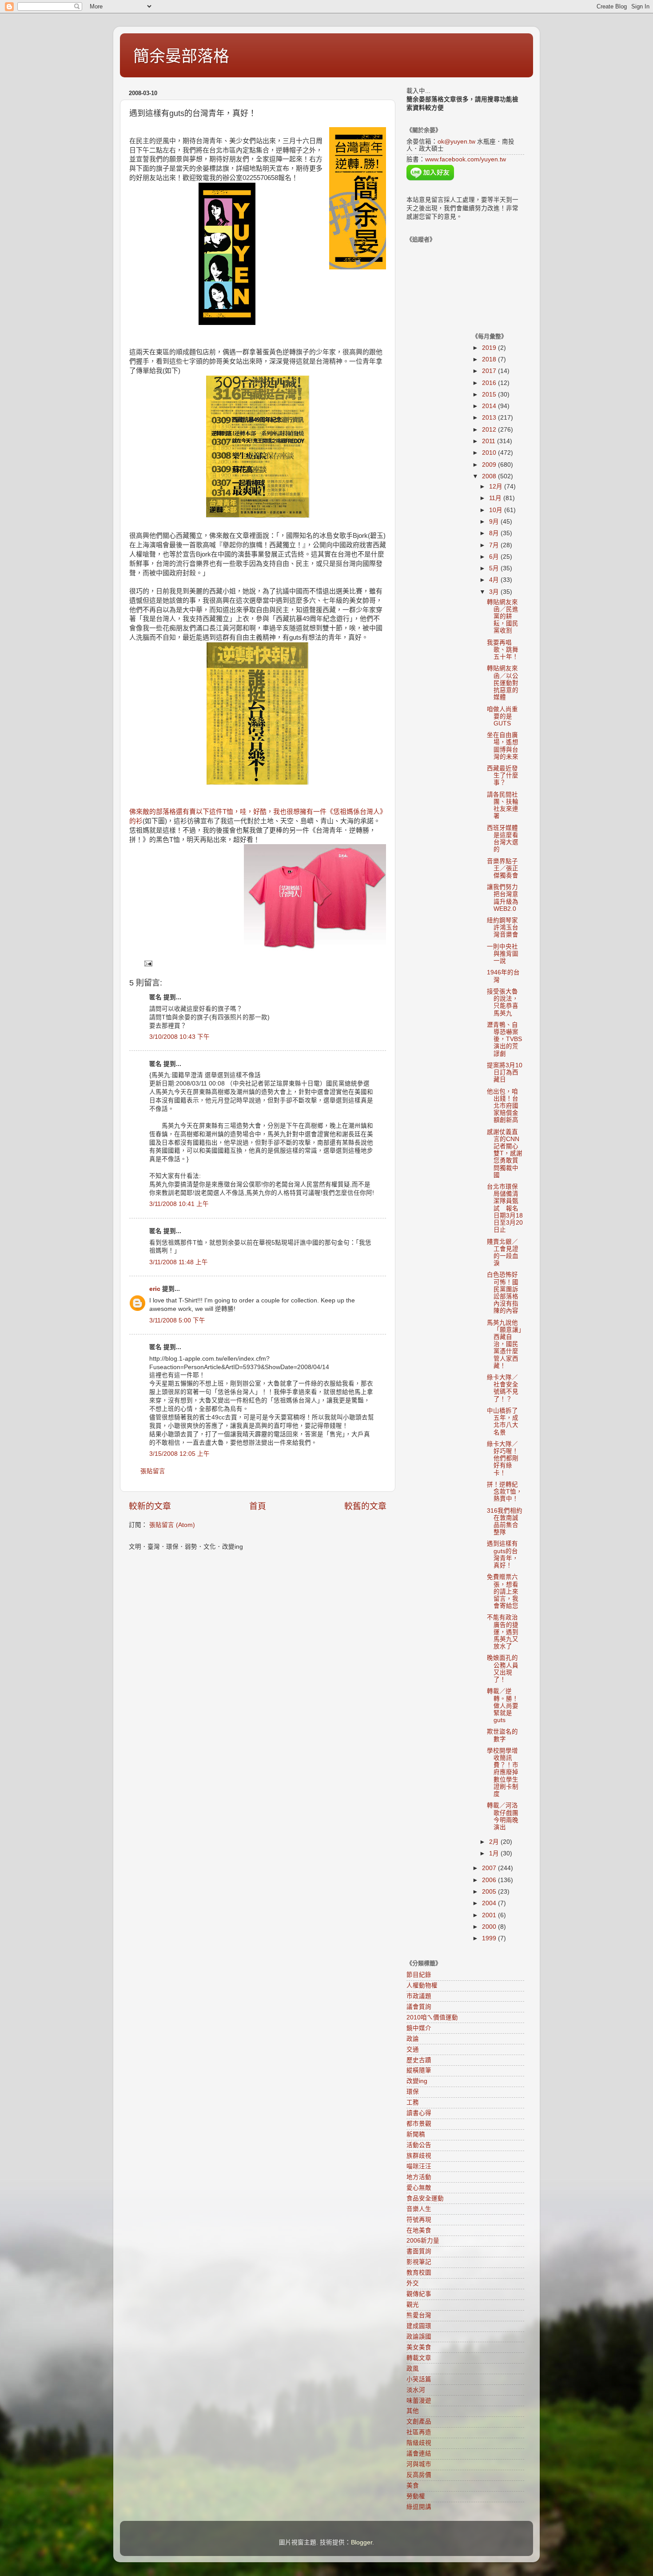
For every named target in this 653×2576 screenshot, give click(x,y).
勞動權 (416, 2496)
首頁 (258, 1506)
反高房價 (419, 2475)
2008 (490, 476)
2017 (490, 371)
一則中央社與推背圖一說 (503, 954)
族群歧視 (419, 2156)
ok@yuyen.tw (456, 142)
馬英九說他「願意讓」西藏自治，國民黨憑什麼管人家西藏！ (504, 1344)
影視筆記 (419, 2262)
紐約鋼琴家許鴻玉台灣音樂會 (503, 927)
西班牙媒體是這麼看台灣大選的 (503, 839)
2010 (490, 453)
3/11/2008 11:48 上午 (179, 1262)
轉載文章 (419, 2358)
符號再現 (419, 2220)
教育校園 (419, 2273)
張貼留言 (153, 1471)
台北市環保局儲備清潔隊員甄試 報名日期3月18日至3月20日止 (505, 1208)
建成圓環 (419, 2326)
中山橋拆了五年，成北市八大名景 (503, 1422)
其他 (413, 2411)
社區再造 (419, 2432)
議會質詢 (419, 2007)
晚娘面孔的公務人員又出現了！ (503, 1669)
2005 (490, 1892)
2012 (490, 430)
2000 (490, 1927)
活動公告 (419, 2145)
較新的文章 (150, 1506)
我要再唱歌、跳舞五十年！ (503, 650)
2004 (490, 1903)
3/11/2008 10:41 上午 (179, 1204)
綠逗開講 (419, 2507)
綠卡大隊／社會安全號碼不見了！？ (503, 1388)
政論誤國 (419, 2337)
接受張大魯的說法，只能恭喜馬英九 (503, 1002)
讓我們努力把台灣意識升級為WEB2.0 (503, 898)
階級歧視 (419, 2443)
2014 (490, 406)
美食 (413, 2486)
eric (155, 1289)
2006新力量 (423, 2241)
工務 (413, 2102)
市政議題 (419, 1996)
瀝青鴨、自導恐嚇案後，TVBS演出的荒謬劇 (504, 1039)
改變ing (417, 2081)
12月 (497, 487)
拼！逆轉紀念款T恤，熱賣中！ (505, 1492)
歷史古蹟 (419, 2060)
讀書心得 (419, 2113)
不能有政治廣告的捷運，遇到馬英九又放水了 (503, 1632)
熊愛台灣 (419, 2315)
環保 (413, 2092)
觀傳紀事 (419, 2294)
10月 (497, 510)
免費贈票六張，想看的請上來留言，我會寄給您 (503, 1591)
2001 (490, 1915)
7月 (495, 545)
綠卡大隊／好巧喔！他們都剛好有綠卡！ (503, 1458)
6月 (495, 557)
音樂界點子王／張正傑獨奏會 (503, 868)
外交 (413, 2283)
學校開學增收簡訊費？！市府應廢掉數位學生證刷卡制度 (503, 1772)
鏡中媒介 (419, 2028)
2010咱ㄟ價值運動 (432, 2017)
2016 (490, 383)
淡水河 (416, 2390)
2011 (490, 441)
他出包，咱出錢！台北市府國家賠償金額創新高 (503, 1106)
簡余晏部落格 (181, 56)
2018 (490, 359)
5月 (495, 568)
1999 (490, 1938)
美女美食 (419, 2347)
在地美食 (419, 2230)
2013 (490, 418)
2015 (490, 395)
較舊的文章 (365, 1506)
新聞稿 (416, 2134)
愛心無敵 (419, 2188)
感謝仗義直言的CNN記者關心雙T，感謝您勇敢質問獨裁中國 (505, 1154)
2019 (490, 348)
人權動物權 (422, 1985)
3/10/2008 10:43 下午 (179, 1037)
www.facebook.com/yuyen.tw (466, 159)
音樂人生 (419, 2209)
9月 (495, 522)
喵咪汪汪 (419, 2166)
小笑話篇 (419, 2379)
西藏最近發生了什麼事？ (503, 775)
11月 (496, 498)
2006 (490, 1880)
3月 (495, 592)
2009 (490, 465)
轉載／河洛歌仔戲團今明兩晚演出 (503, 1816)
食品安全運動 (425, 2198)
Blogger (362, 2542)
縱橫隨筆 (419, 2070)
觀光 (413, 2305)
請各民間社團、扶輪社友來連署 (503, 805)
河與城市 (419, 2464)
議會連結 (419, 2454)
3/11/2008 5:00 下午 (177, 1320)
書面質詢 (419, 2251)
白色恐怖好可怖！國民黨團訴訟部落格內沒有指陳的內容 (503, 1293)
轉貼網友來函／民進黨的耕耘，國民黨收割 (503, 617)
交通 (413, 2049)
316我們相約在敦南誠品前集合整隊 (505, 1522)
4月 (495, 580)
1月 (495, 1853)
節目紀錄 (419, 1975)
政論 (413, 2039)
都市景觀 (419, 2124)
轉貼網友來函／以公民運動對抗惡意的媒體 (503, 683)
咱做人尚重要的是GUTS (502, 716)
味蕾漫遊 (419, 2401)
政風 (413, 2369)
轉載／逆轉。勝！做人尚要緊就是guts (503, 1706)
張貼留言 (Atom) (172, 1525)
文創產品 (419, 2422)
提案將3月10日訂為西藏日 (505, 1072)
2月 (495, 1842)
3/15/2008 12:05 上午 (179, 1454)
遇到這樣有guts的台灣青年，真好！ (503, 1554)
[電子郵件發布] (148, 963)
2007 (490, 1868)
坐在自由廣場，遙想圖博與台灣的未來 (503, 746)
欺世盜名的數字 (502, 1735)
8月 (495, 533)
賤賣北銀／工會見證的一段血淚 (503, 1253)
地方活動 (419, 2177)
